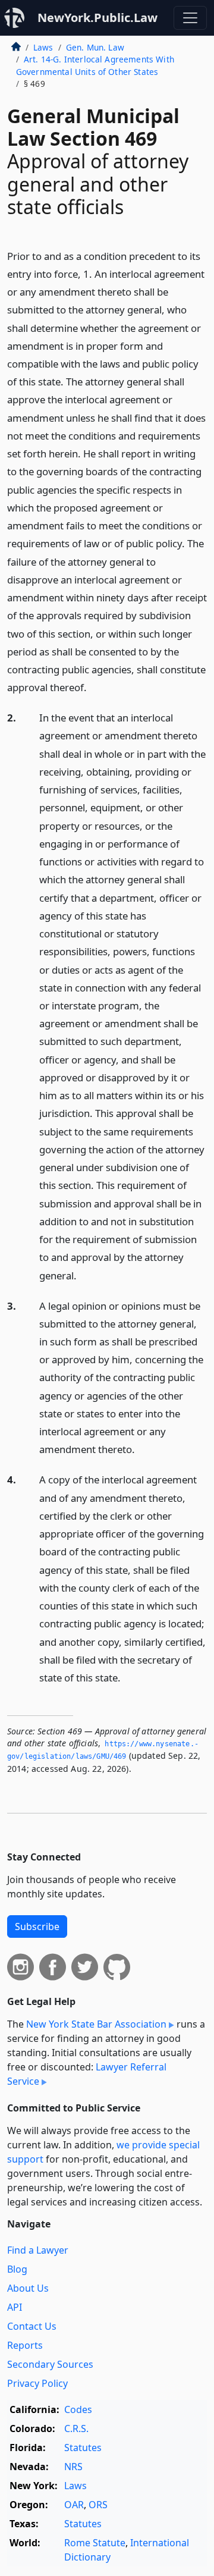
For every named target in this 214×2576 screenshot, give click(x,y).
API (15, 2307)
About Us (28, 2288)
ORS (98, 2505)
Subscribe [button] (37, 1926)
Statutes (83, 2448)
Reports (25, 2345)
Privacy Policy (37, 2383)
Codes (78, 2409)
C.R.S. (76, 2428)
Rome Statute (95, 2543)
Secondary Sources (50, 2364)
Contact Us (32, 2326)
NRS (73, 2467)
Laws (43, 47)
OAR (74, 2505)
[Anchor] (93, 687)
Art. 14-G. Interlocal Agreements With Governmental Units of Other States (95, 65)
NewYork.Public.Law (97, 18)
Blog (17, 2269)
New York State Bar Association (96, 2024)
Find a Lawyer (38, 2250)
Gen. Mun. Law (95, 47)
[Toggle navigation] (190, 18)
